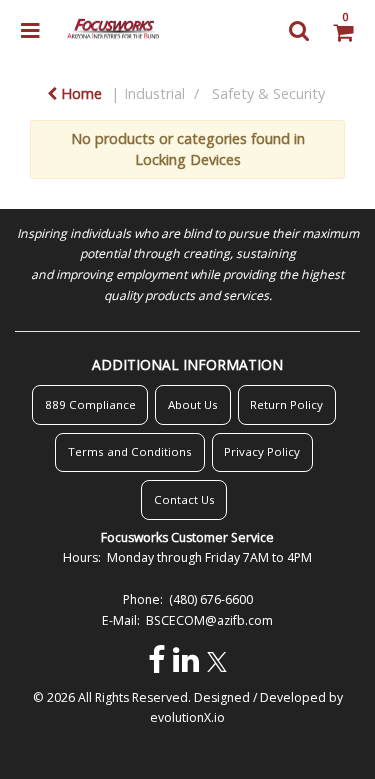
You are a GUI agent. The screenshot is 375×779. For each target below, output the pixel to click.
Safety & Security (268, 93)
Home (79, 93)
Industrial (154, 93)
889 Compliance (90, 404)
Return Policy (286, 404)
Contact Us (184, 499)
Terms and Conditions (130, 451)
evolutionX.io (187, 717)
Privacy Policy (262, 451)
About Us (193, 404)
